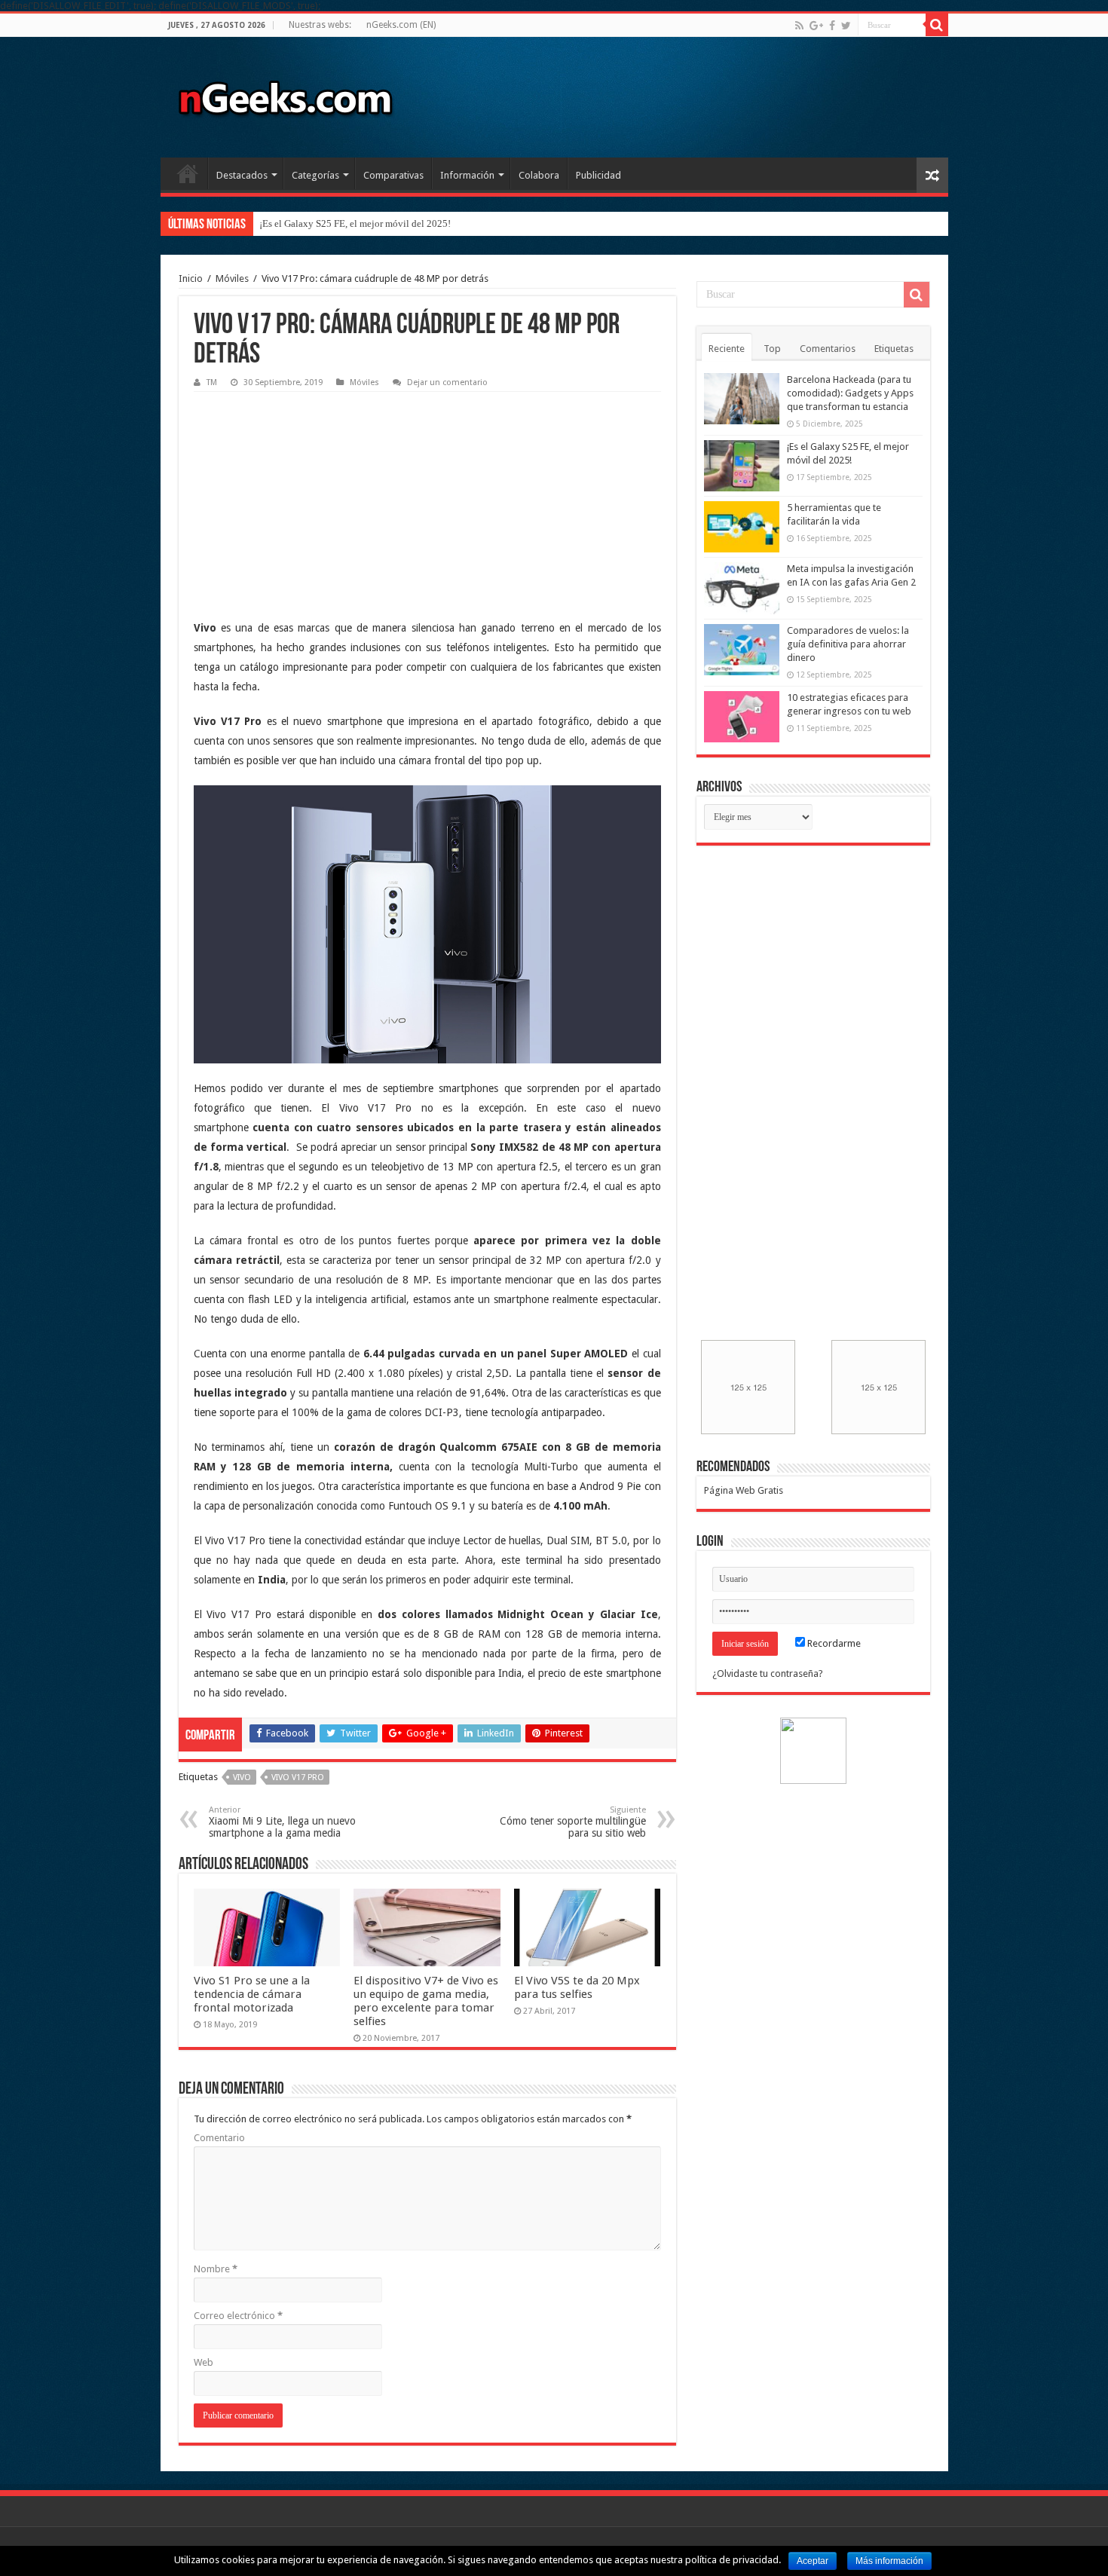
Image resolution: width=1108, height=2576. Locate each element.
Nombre (216, 2269)
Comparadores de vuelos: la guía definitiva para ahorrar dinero (848, 644)
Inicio (188, 173)
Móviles (232, 278)
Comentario (219, 2138)
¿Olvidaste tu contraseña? (768, 1673)
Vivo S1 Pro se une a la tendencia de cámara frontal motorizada (252, 1994)
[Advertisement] (307, 494)
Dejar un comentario (447, 382)
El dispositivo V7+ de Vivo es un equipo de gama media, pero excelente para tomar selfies (426, 2001)
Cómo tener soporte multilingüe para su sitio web (573, 1822)
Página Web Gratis (744, 1490)
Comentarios (828, 349)
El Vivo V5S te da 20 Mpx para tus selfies (577, 1987)
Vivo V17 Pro (298, 1778)
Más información (889, 2561)
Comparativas (393, 175)
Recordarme (833, 1643)
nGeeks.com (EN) (401, 25)
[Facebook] (832, 26)
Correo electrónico (238, 2316)
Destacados (242, 175)
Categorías (315, 175)
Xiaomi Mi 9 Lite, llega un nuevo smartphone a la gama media (282, 1822)
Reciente (727, 349)
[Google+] (816, 26)
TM (212, 382)
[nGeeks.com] (285, 94)
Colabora (539, 175)
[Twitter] (846, 26)
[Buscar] (937, 25)
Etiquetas (894, 349)
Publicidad (598, 175)
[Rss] (799, 26)
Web (204, 2362)
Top (772, 349)
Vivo (242, 1778)
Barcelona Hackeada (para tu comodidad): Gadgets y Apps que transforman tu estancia (850, 393)
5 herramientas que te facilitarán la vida (340, 223)
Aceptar (813, 2561)
